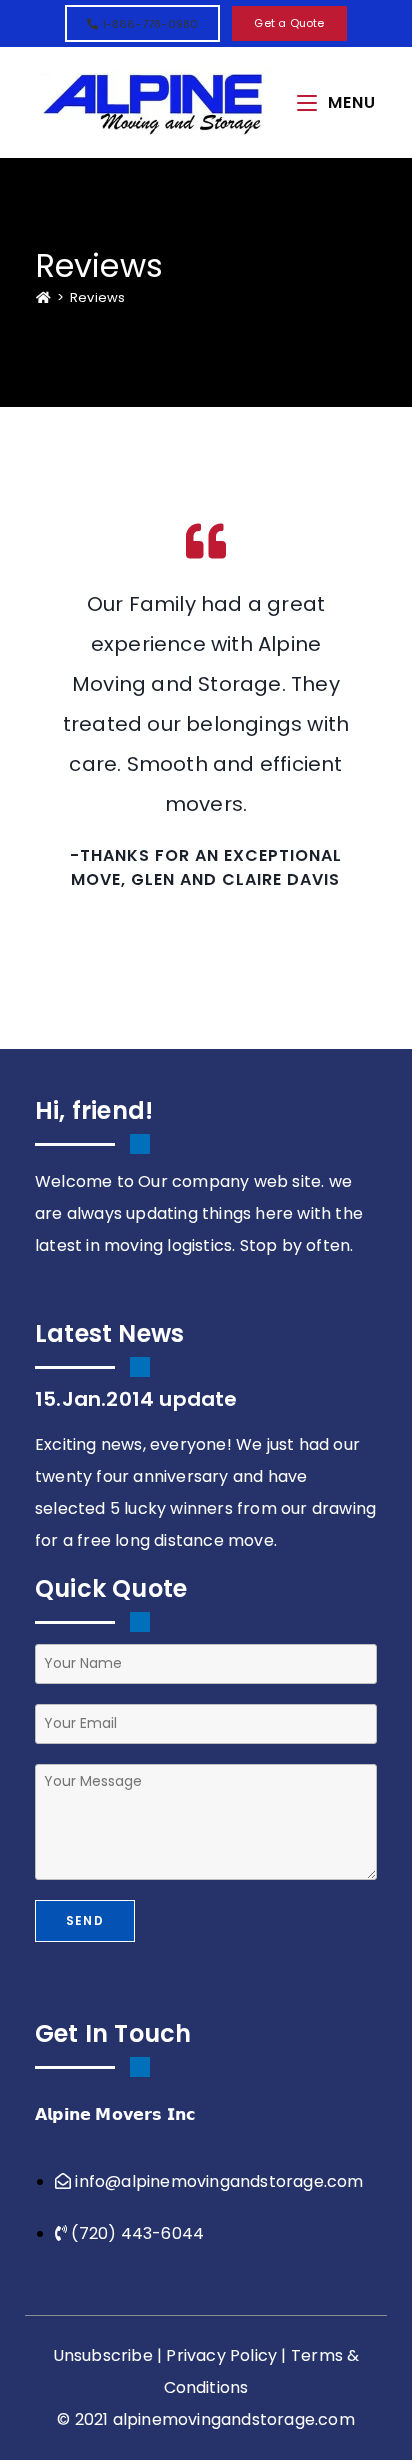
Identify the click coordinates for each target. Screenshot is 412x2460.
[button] (289, 23)
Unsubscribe (103, 2355)
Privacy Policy (221, 2355)
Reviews (97, 297)
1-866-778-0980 (148, 24)
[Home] (43, 297)
